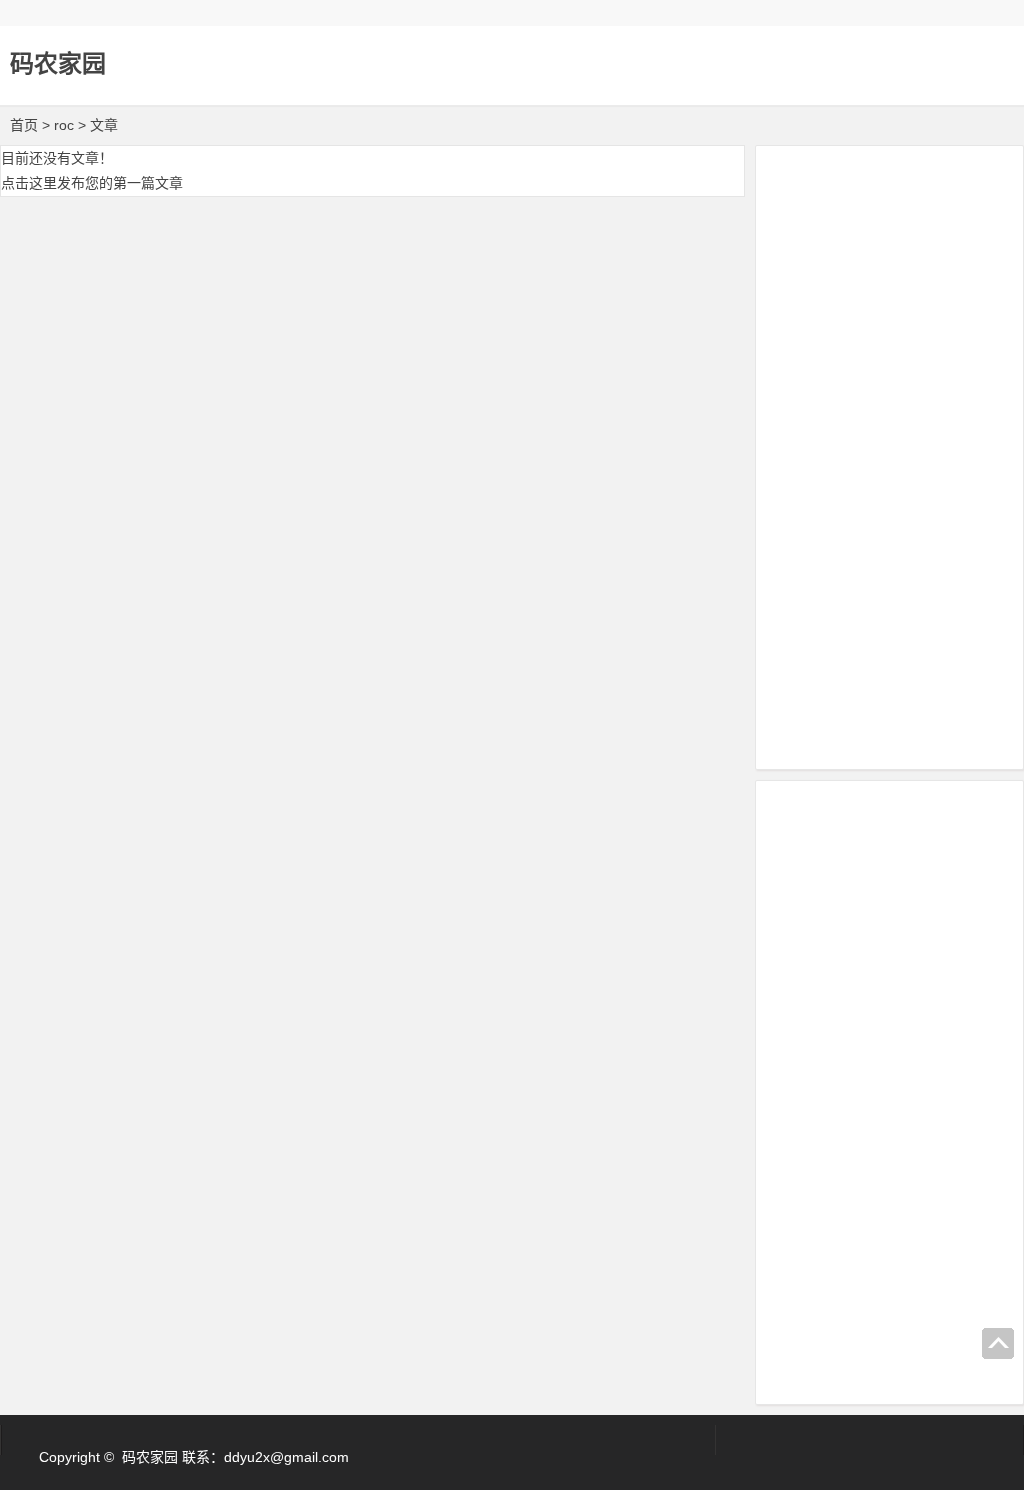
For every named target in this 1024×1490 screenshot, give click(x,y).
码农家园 (58, 63)
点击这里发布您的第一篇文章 (92, 183)
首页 (24, 125)
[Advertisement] (889, 454)
